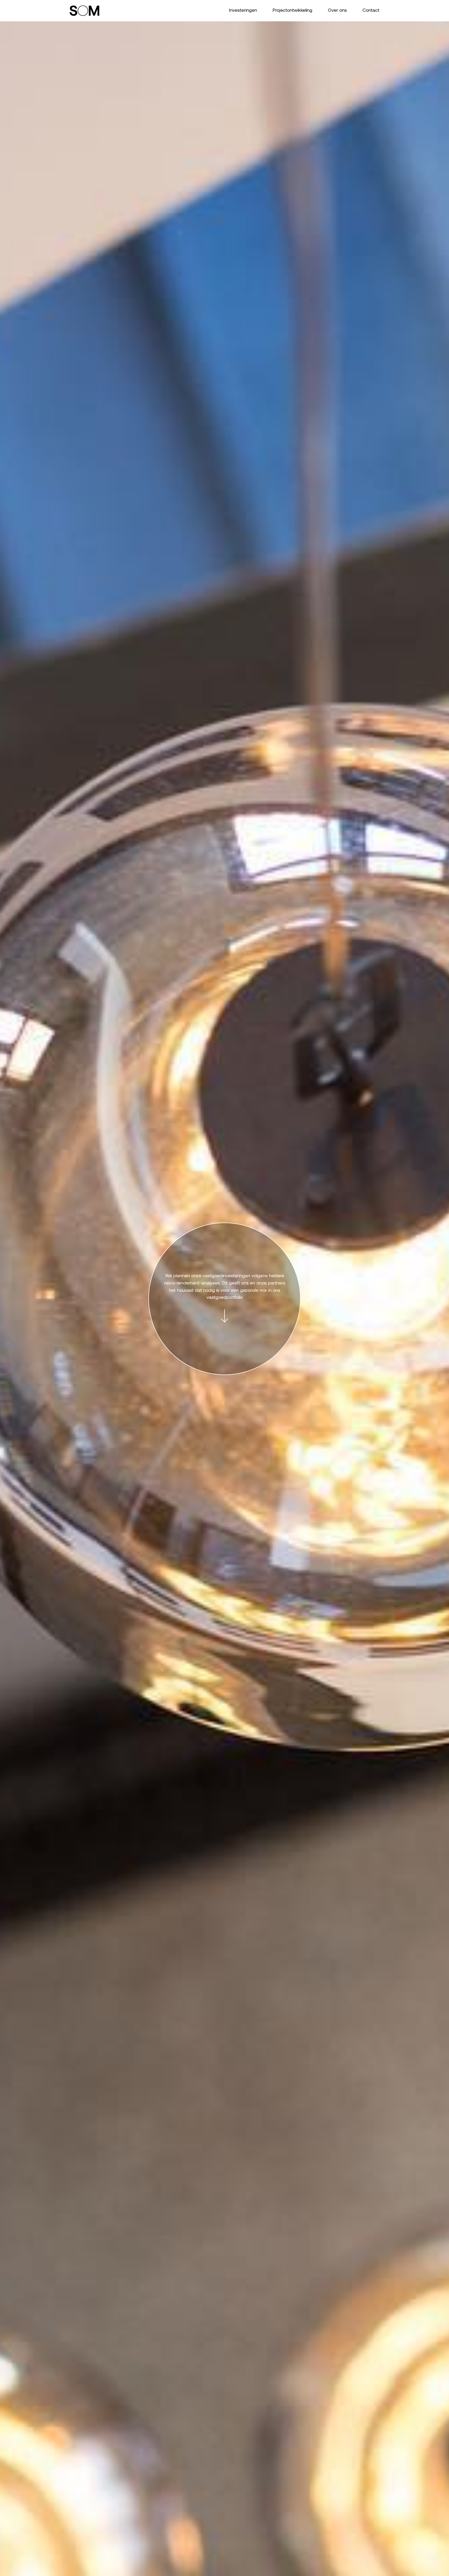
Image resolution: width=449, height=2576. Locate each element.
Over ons (337, 11)
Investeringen (243, 11)
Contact (371, 11)
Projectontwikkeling (292, 11)
